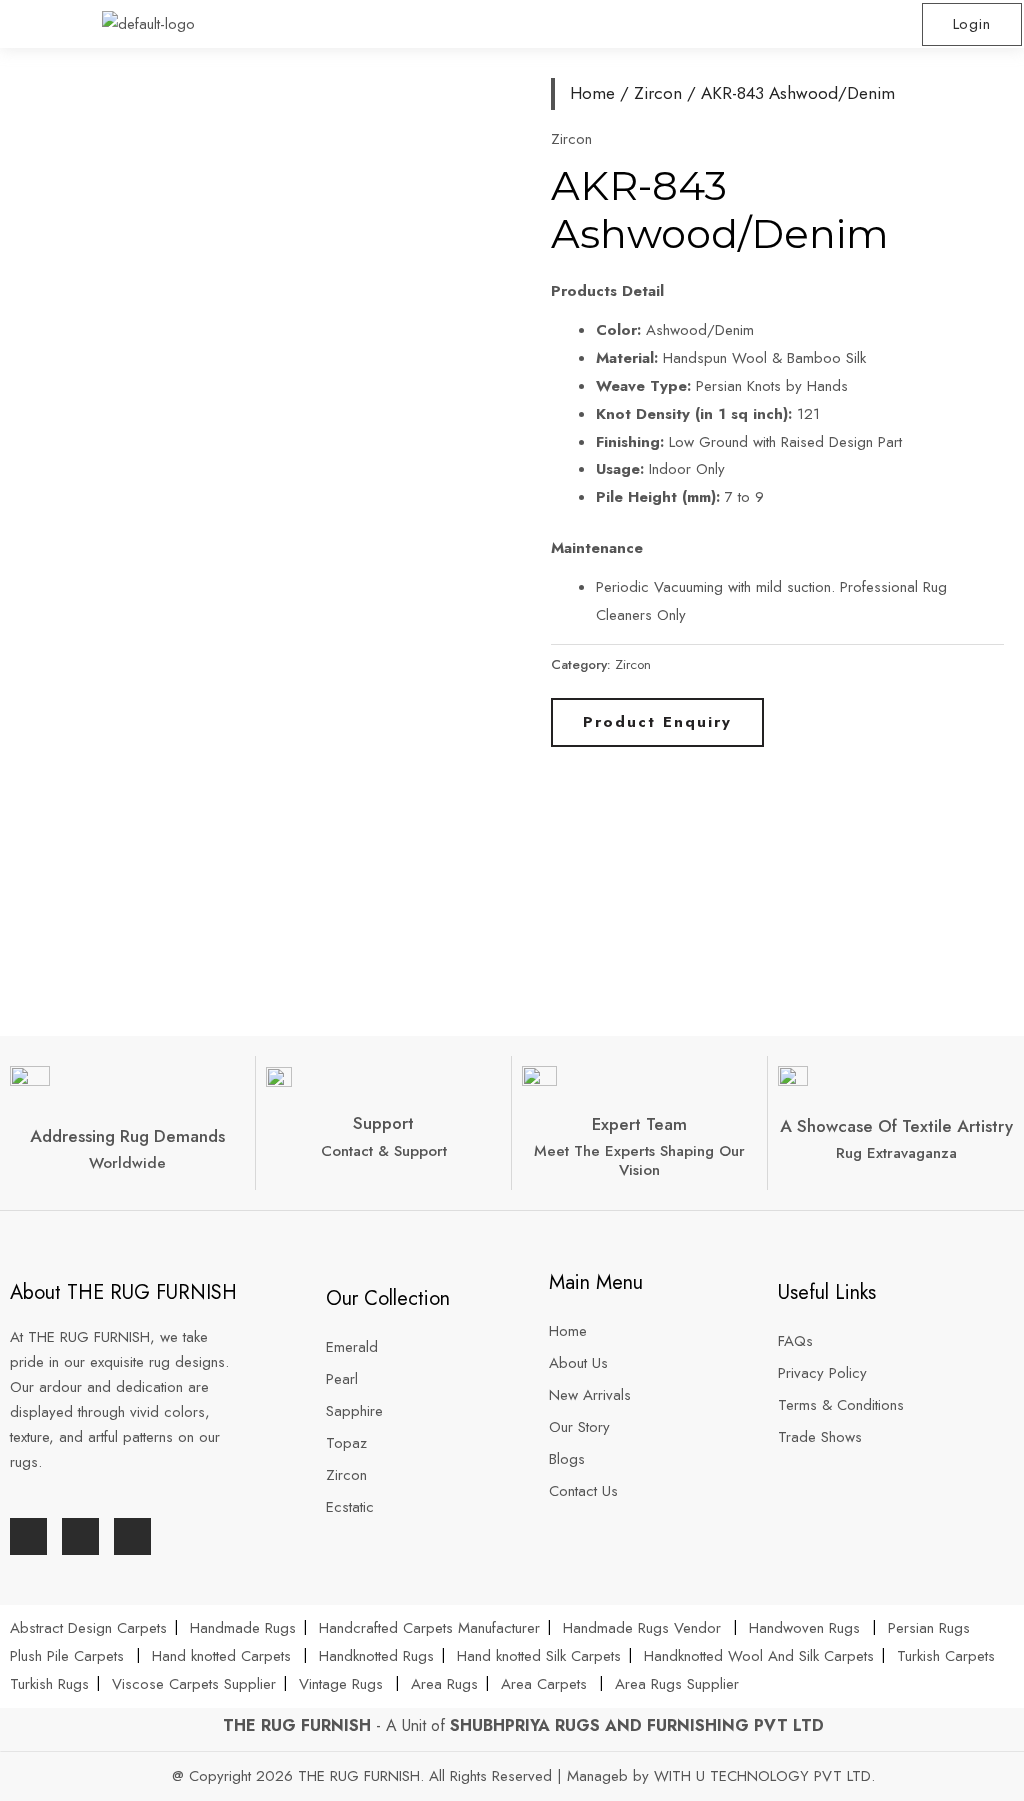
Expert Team (639, 1124)
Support (383, 1123)
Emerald (352, 1347)
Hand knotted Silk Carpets (539, 1656)
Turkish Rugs (49, 1684)
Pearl (342, 1379)
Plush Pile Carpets (67, 1656)
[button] (768, 24)
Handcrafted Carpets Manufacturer (429, 1628)
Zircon (658, 93)
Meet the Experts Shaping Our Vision (639, 1160)
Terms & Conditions (841, 1405)
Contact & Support (384, 1151)
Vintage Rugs (343, 1684)
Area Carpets (544, 1684)
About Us (581, 1363)
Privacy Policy (822, 1373)
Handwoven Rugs (804, 1628)
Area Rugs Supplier (677, 1684)
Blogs (567, 1459)
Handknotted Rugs (376, 1656)
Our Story (579, 1427)
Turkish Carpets (946, 1656)
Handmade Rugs (243, 1628)
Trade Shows (820, 1437)
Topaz (346, 1443)
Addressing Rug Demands (127, 1136)
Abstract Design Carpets (91, 1628)
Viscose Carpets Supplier (194, 1684)
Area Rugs (444, 1684)
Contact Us (583, 1491)
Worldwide (127, 1163)
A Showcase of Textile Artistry (896, 1126)
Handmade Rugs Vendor (644, 1628)
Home (592, 93)
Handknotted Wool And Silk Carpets (759, 1656)
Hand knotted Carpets (221, 1656)
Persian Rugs (929, 1628)
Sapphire (354, 1411)
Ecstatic (350, 1507)
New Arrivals (592, 1395)
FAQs (795, 1341)
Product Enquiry (657, 722)
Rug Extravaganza (896, 1153)
